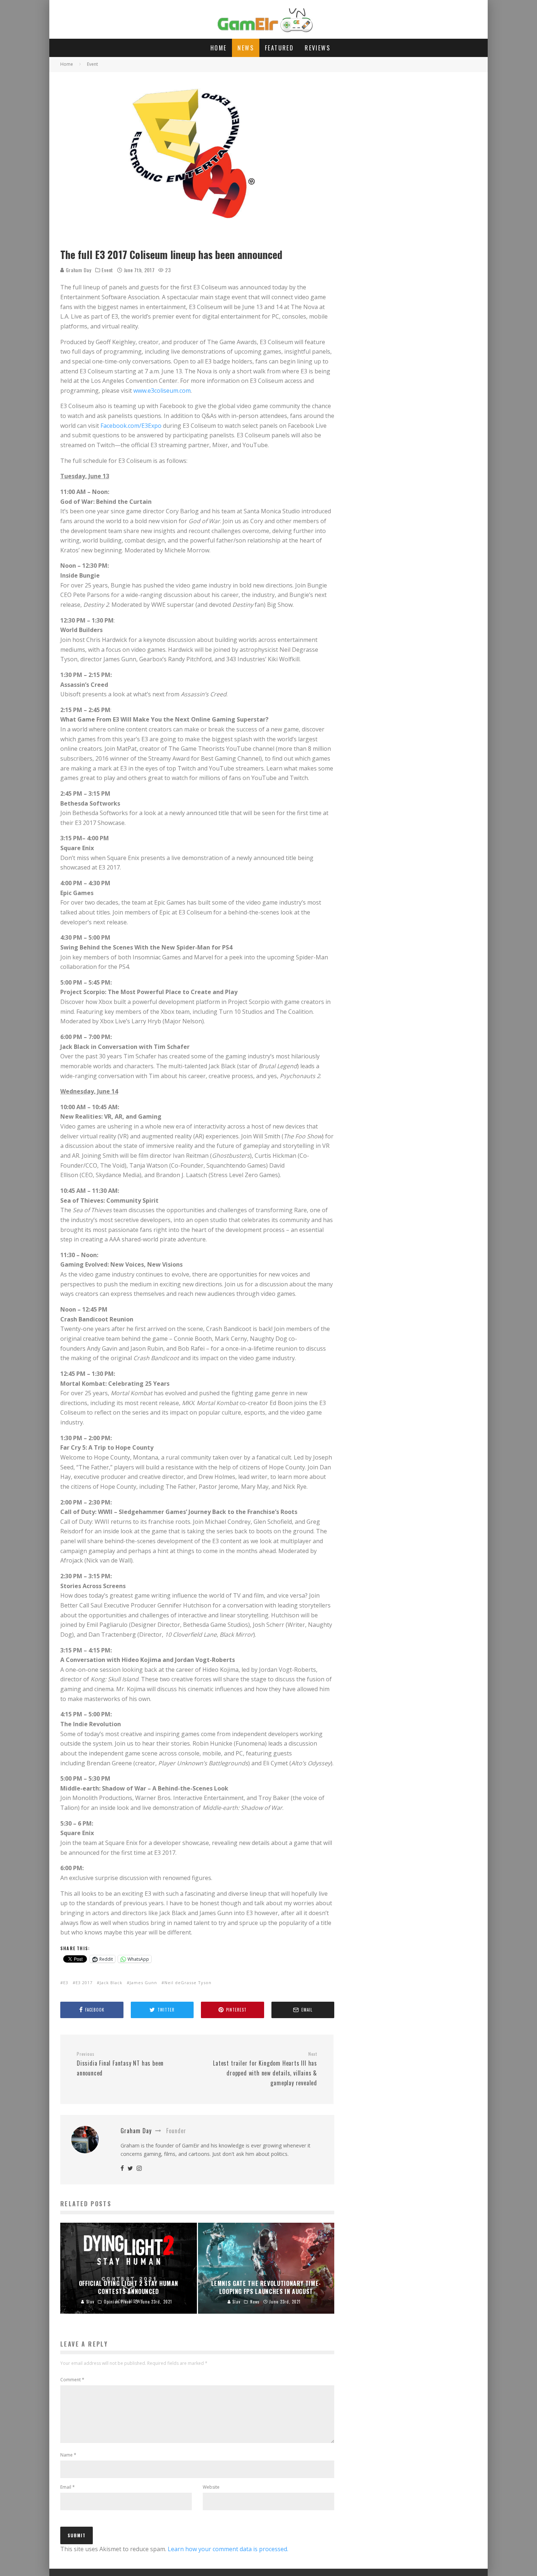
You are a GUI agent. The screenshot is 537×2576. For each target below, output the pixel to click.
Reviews (317, 48)
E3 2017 (84, 1983)
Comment (72, 2380)
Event (107, 270)
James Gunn (143, 1983)
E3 (66, 1983)
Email (68, 2487)
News (246, 48)
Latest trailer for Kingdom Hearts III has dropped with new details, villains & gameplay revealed (265, 2069)
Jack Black (111, 1983)
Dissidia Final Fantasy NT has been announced (120, 2064)
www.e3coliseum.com (162, 391)
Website (211, 2487)
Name (68, 2455)
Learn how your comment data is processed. (228, 2549)
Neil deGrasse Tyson (188, 1983)
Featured (279, 48)
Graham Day (78, 270)
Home (219, 48)
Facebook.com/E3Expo (131, 426)
